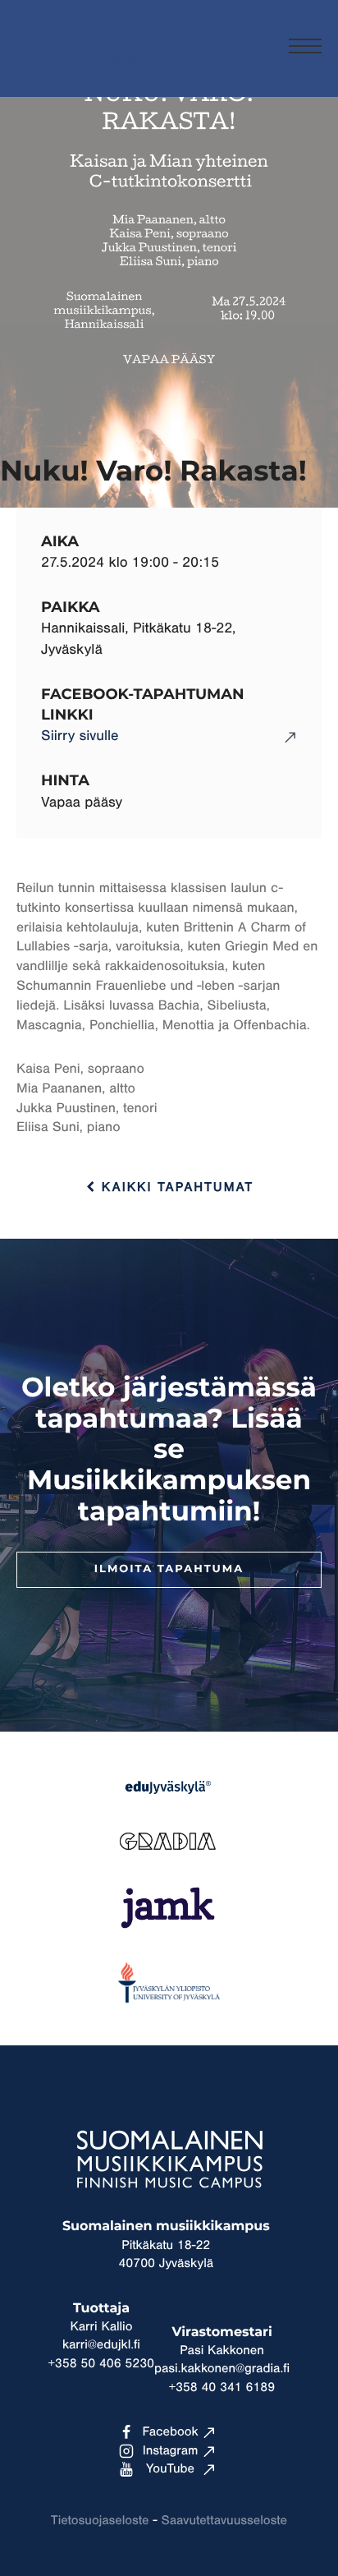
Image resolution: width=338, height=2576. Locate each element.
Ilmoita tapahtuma (169, 1569)
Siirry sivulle (80, 736)
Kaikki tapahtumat (175, 1188)
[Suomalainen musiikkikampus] (78, 70)
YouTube (170, 2469)
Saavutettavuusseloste (224, 2521)
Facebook (170, 2432)
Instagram (171, 2451)
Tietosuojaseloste (100, 2521)
